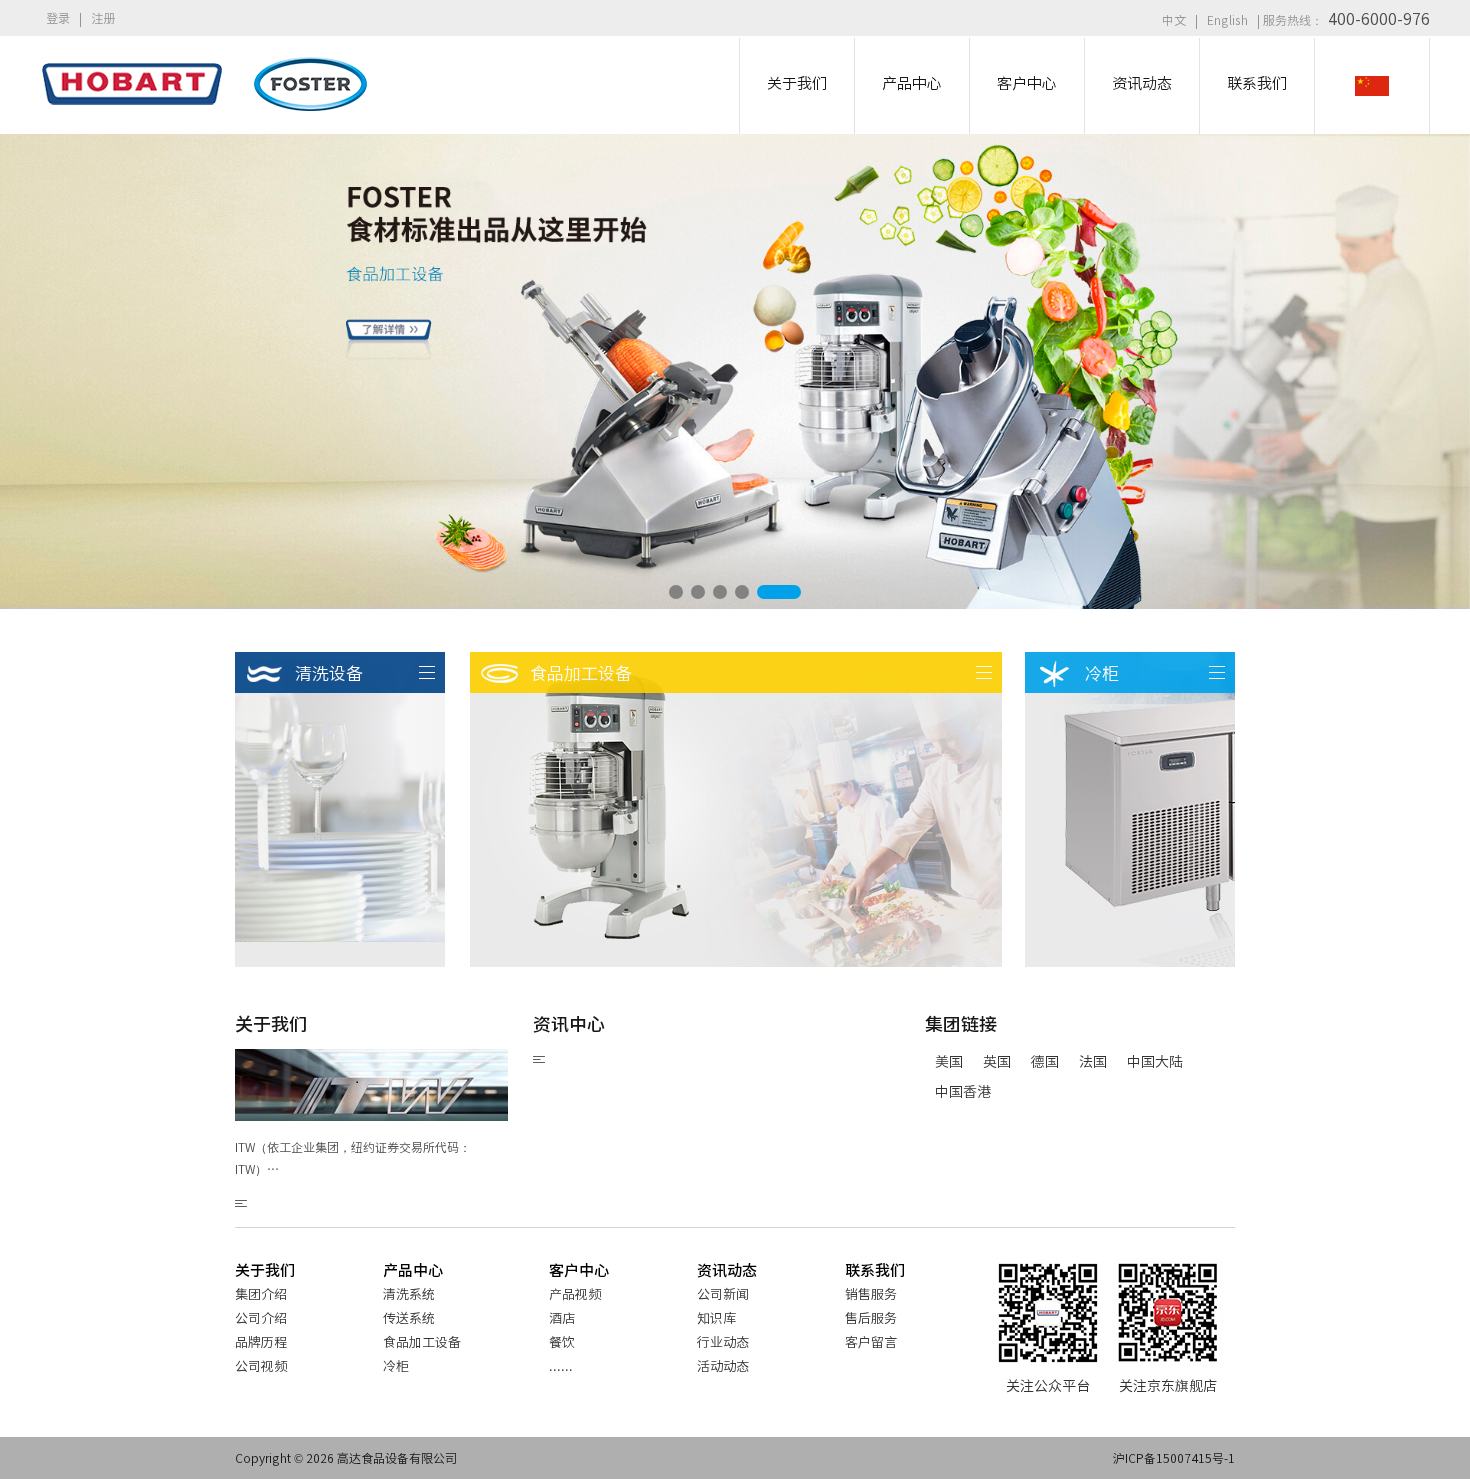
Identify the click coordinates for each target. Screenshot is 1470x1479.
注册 (103, 17)
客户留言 (871, 1341)
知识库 (716, 1317)
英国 (997, 1061)
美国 (949, 1061)
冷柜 (396, 1365)
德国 (1045, 1061)
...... (561, 1365)
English (1227, 19)
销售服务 (871, 1293)
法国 (1093, 1061)
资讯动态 (727, 1269)
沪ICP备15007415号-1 (1174, 1457)
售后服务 (871, 1317)
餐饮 (562, 1341)
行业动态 (723, 1341)
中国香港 (963, 1091)
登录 (58, 17)
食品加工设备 (422, 1341)
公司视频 (261, 1365)
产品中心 (413, 1269)
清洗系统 (409, 1293)
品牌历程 (261, 1341)
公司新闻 (723, 1293)
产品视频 (575, 1293)
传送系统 (409, 1317)
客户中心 (579, 1269)
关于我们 (265, 1269)
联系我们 (875, 1269)
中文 (1174, 19)
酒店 (562, 1317)
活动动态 (723, 1365)
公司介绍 (261, 1317)
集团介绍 (261, 1293)
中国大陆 (1155, 1061)
